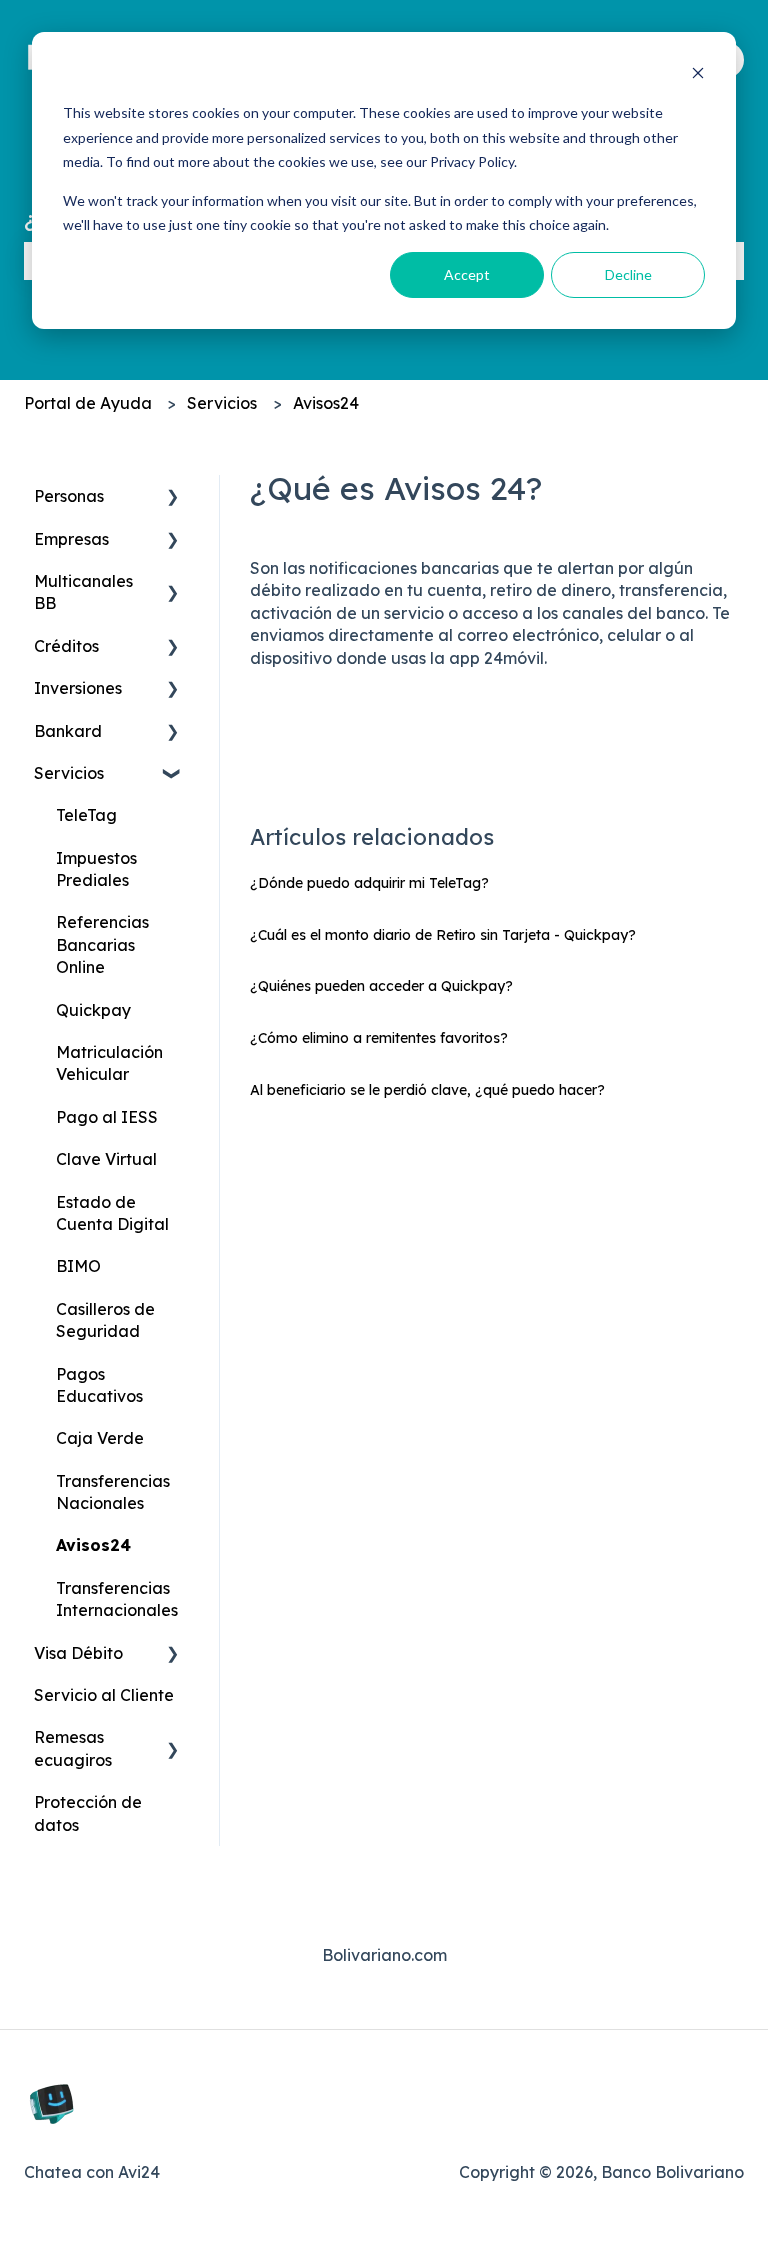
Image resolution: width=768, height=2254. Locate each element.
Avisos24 (326, 403)
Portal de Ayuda (88, 403)
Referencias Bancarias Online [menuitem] (102, 944)
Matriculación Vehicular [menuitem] (109, 1063)
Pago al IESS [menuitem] (107, 1117)
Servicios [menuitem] (69, 773)
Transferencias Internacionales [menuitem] (117, 1599)
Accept (467, 274)
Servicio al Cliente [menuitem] (104, 1695)
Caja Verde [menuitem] (100, 1438)
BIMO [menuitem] (78, 1266)
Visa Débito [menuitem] (78, 1653)
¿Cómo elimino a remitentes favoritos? (379, 1038)
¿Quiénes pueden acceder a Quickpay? (381, 986)
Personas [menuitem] (69, 496)
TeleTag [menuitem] (86, 815)
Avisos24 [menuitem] (93, 1545)
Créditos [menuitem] (66, 646)
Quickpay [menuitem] (93, 1010)
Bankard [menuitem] (68, 731)
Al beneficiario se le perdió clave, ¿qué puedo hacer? (427, 1090)
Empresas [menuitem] (71, 539)
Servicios (222, 403)
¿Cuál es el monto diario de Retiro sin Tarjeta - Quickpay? (443, 935)
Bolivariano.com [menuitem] (384, 1955)
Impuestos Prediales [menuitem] (96, 869)
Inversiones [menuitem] (78, 688)
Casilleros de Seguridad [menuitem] (105, 1320)
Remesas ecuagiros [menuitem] (73, 1748)
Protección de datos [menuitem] (88, 1813)
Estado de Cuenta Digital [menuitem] (112, 1213)
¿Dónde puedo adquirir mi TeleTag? (369, 883)
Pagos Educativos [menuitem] (99, 1385)
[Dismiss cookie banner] (698, 75)
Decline (628, 274)
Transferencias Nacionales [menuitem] (113, 1492)
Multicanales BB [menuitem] (83, 592)
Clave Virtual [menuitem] (106, 1159)
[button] (173, 497)
